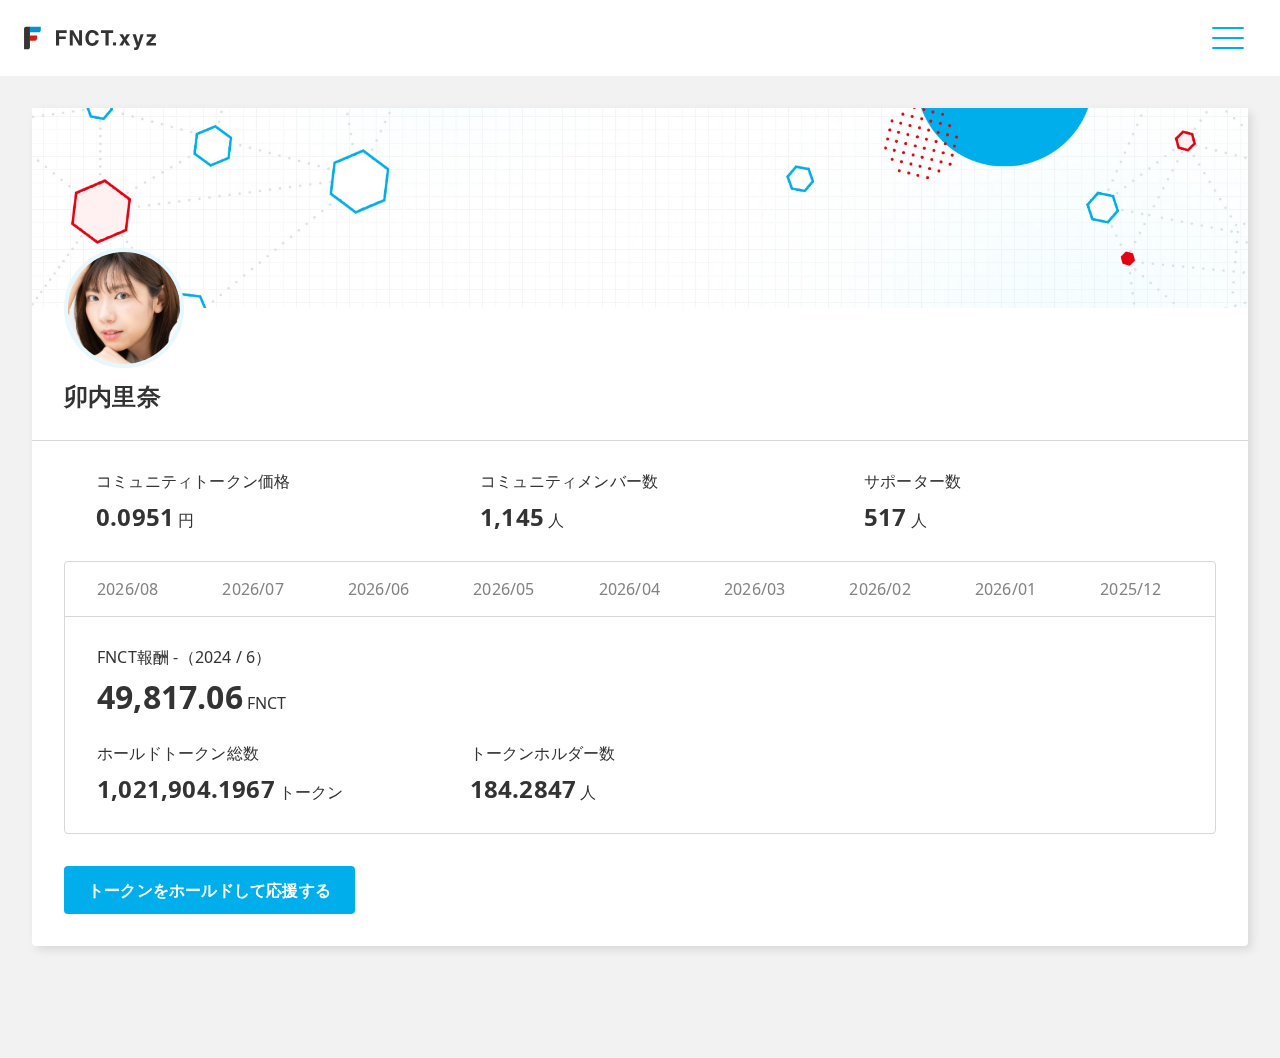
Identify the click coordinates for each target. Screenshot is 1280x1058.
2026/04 (629, 589)
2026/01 (1005, 589)
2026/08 (127, 589)
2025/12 (1130, 589)
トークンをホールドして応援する (209, 890)
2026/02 (879, 589)
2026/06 (378, 589)
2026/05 (503, 589)
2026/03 (754, 589)
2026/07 (252, 589)
